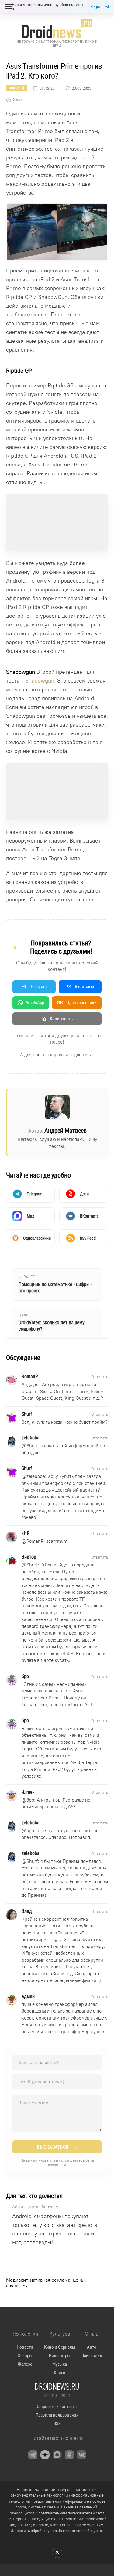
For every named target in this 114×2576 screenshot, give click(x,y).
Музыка (60, 2364)
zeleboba (36, 1476)
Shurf (32, 1446)
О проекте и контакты (57, 2407)
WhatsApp (35, 1003)
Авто (92, 2347)
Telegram (96, 7)
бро (30, 1800)
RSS (57, 2424)
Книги (60, 2373)
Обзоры (25, 2356)
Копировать (61, 1019)
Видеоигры (60, 2356)
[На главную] (57, 29)
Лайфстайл (92, 2356)
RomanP (35, 1541)
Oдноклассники (77, 1003)
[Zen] (45, 2455)
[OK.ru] (69, 2455)
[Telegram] (33, 2455)
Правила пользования (57, 2415)
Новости (16, 88)
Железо (25, 2364)
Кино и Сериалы (60, 2347)
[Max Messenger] (57, 2455)
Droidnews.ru (57, 2386)
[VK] (81, 2455)
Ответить (100, 1377)
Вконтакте (84, 987)
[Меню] (8, 7)
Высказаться (57, 2147)
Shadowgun (40, 681)
